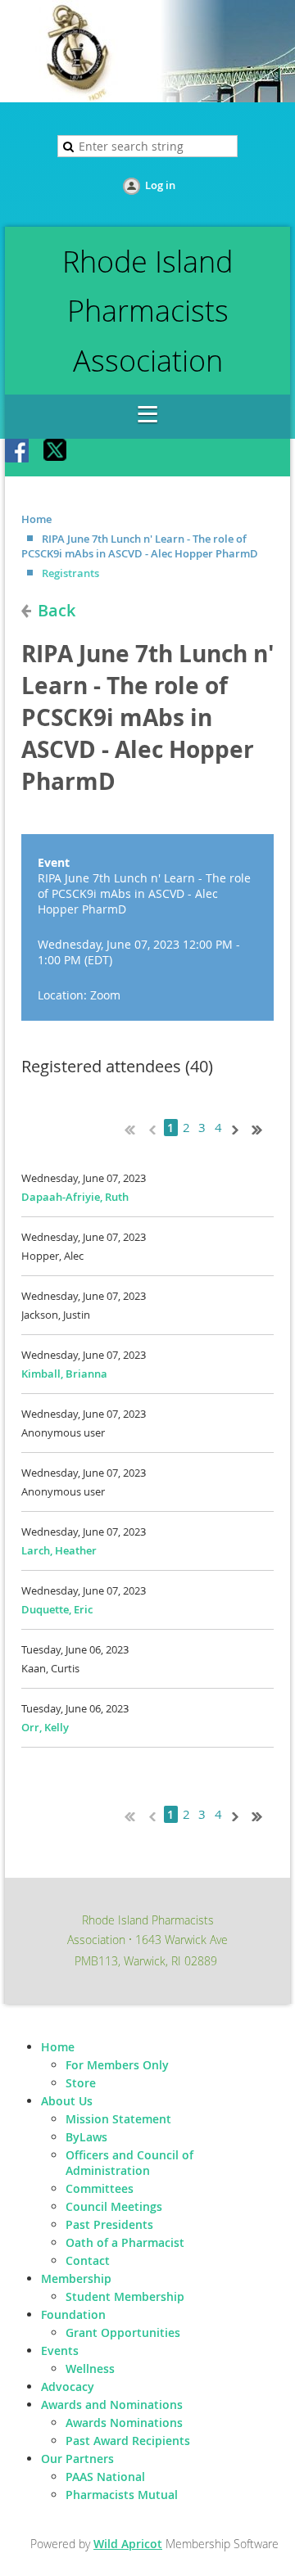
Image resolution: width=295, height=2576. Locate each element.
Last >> (263, 1128)
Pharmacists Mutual (122, 2495)
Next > (238, 1128)
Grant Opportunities (123, 2332)
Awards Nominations (124, 2423)
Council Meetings (114, 2206)
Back (57, 610)
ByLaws (86, 2137)
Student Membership (125, 2296)
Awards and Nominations (112, 2405)
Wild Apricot (128, 2544)
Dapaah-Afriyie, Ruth (75, 1197)
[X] (56, 452)
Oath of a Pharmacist (125, 2242)
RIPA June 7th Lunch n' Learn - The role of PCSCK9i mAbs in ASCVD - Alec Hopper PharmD (140, 546)
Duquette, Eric (57, 1609)
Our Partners (77, 2459)
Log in (160, 185)
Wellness (90, 2368)
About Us (67, 2101)
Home (36, 519)
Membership (76, 2278)
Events (60, 2350)
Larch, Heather (59, 1550)
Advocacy (68, 2387)
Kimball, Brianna (64, 1374)
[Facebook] (18, 452)
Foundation (73, 2314)
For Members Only (117, 2065)
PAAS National (105, 2477)
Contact (88, 2260)
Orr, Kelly (45, 1727)
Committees (100, 2188)
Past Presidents (109, 2224)
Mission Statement (118, 2119)
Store (81, 2083)
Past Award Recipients (128, 2441)
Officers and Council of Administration (129, 2163)
